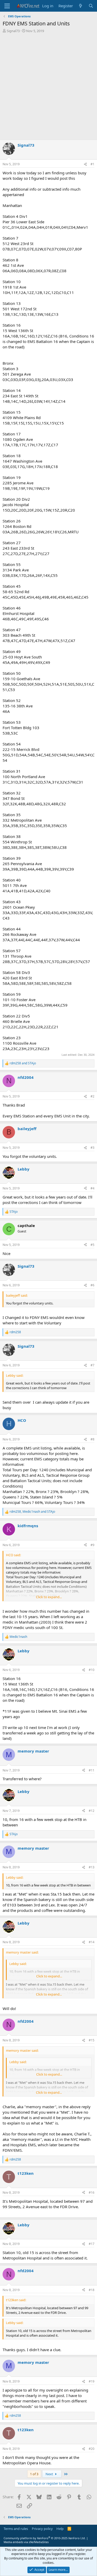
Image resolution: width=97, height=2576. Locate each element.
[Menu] (7, 6)
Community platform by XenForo (45, 2538)
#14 (92, 1942)
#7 (92, 1365)
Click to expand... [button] (49, 1597)
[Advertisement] (48, 87)
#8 (92, 1439)
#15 (92, 2040)
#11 (92, 1770)
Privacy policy (42, 2529)
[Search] (91, 6)
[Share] (85, 164)
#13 (92, 1867)
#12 (92, 1811)
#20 (92, 2449)
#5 (92, 1245)
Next (50, 2474)
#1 (92, 164)
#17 (92, 2244)
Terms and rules (16, 2529)
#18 (92, 2290)
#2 (92, 1096)
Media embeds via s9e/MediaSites (26, 2542)
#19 (92, 2381)
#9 (92, 1545)
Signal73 (13, 31)
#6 (92, 1285)
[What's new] (81, 6)
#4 (92, 1188)
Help (60, 2529)
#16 (92, 2193)
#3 (92, 1148)
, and (32, 1512)
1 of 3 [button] (34, 2474)
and (23, 1063)
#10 (92, 1670)
